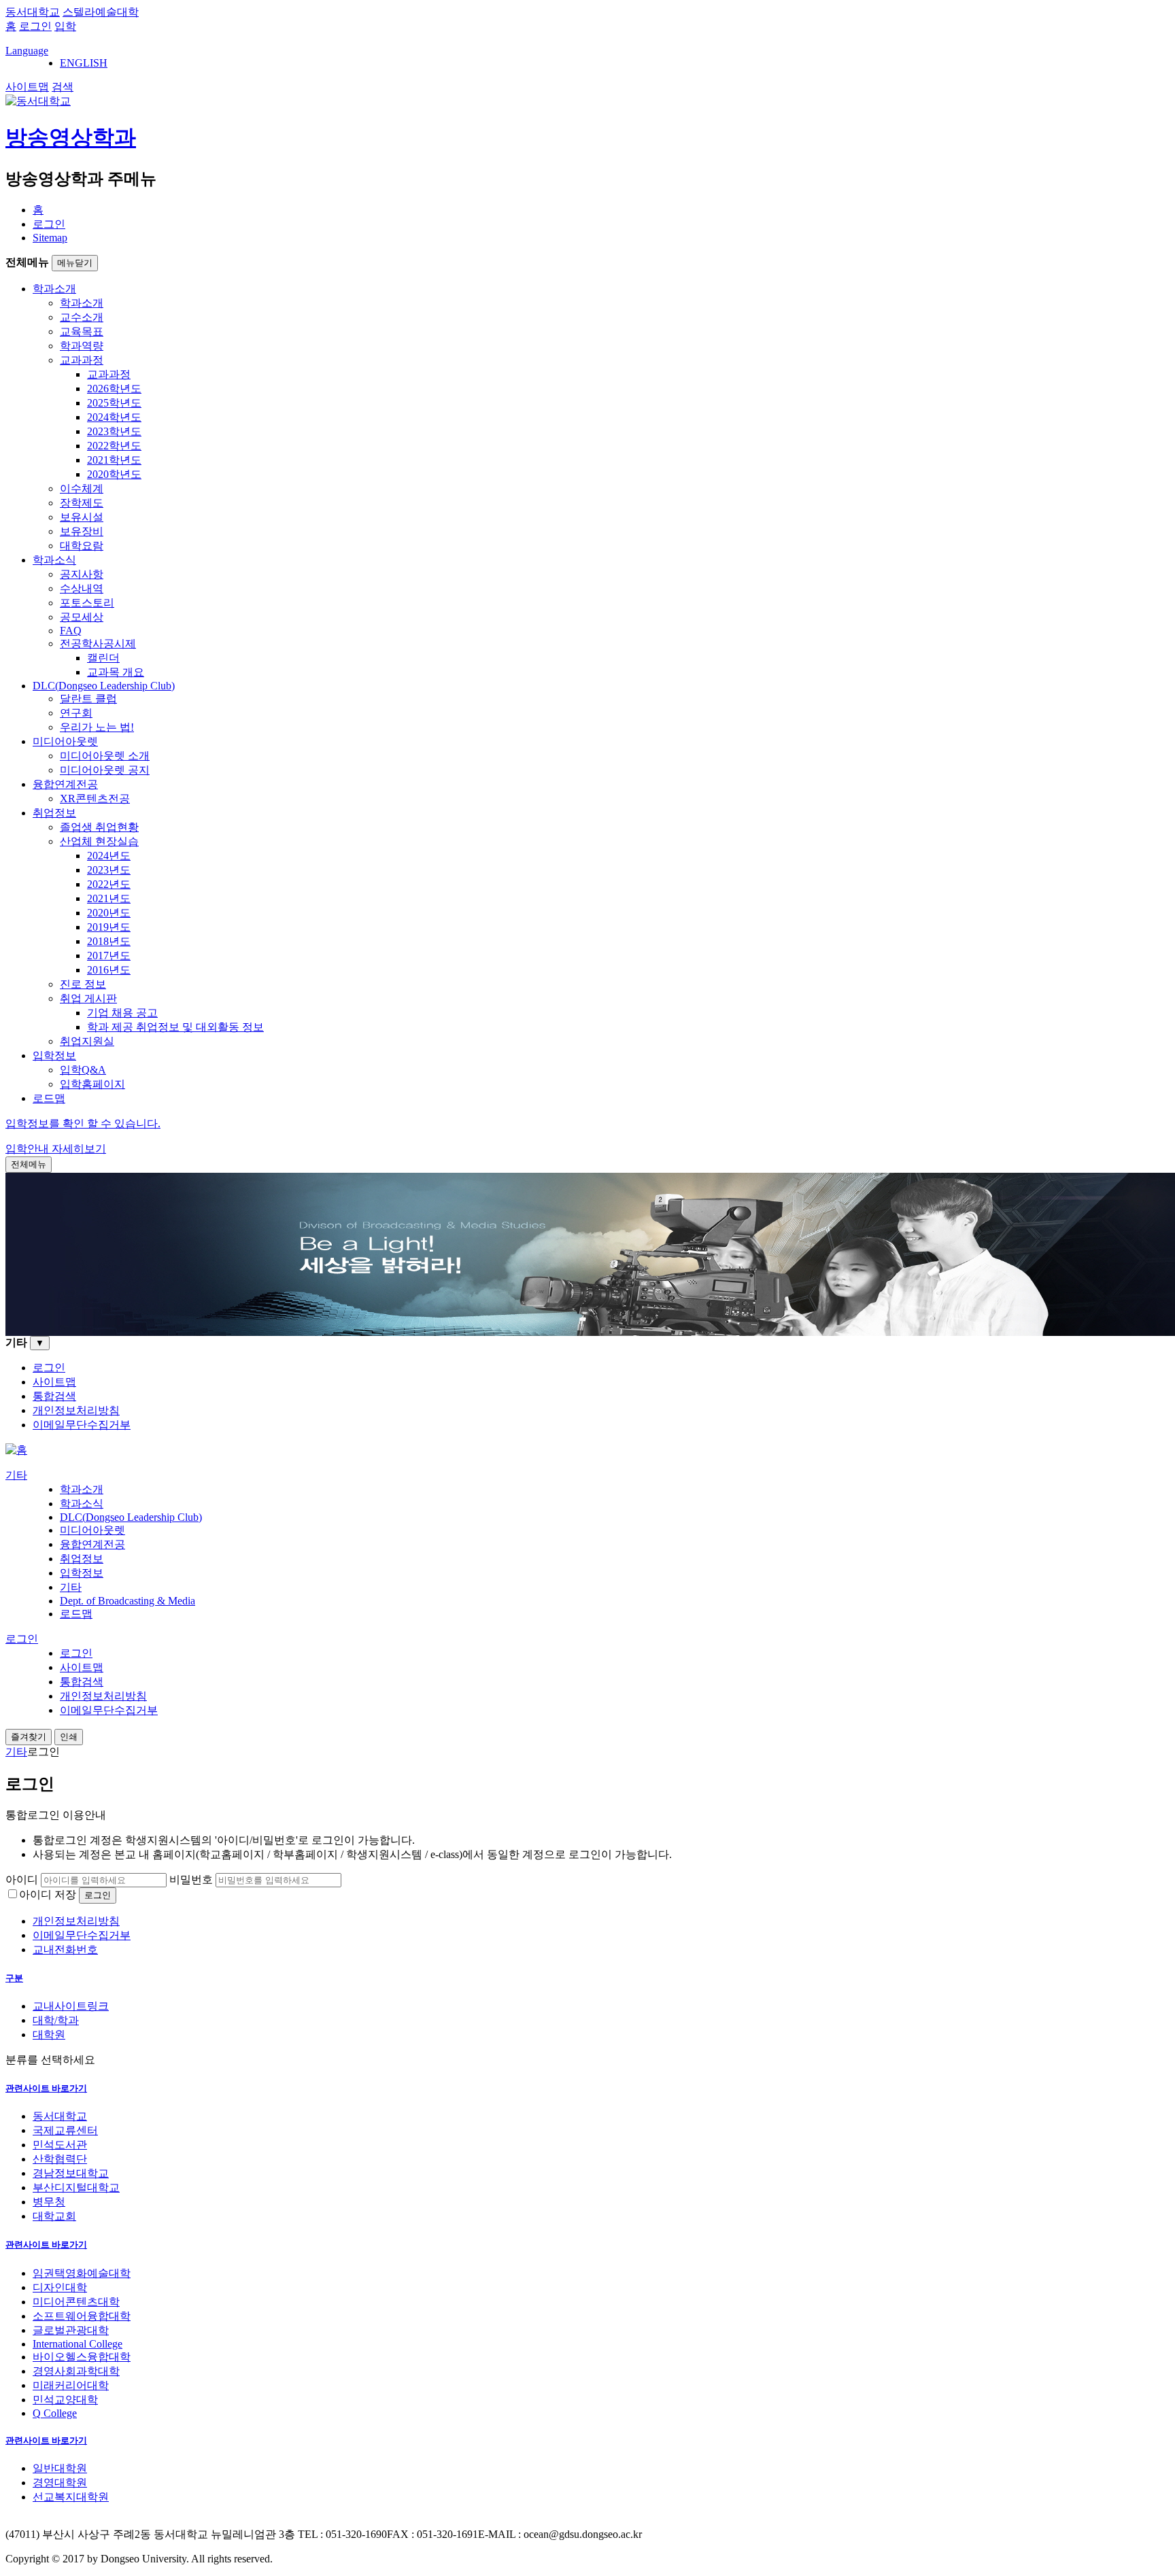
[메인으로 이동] (16, 1450)
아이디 (22, 1879)
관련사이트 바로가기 (46, 2088)
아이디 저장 (48, 1894)
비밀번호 (191, 1879)
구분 (14, 1978)
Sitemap (50, 238)
